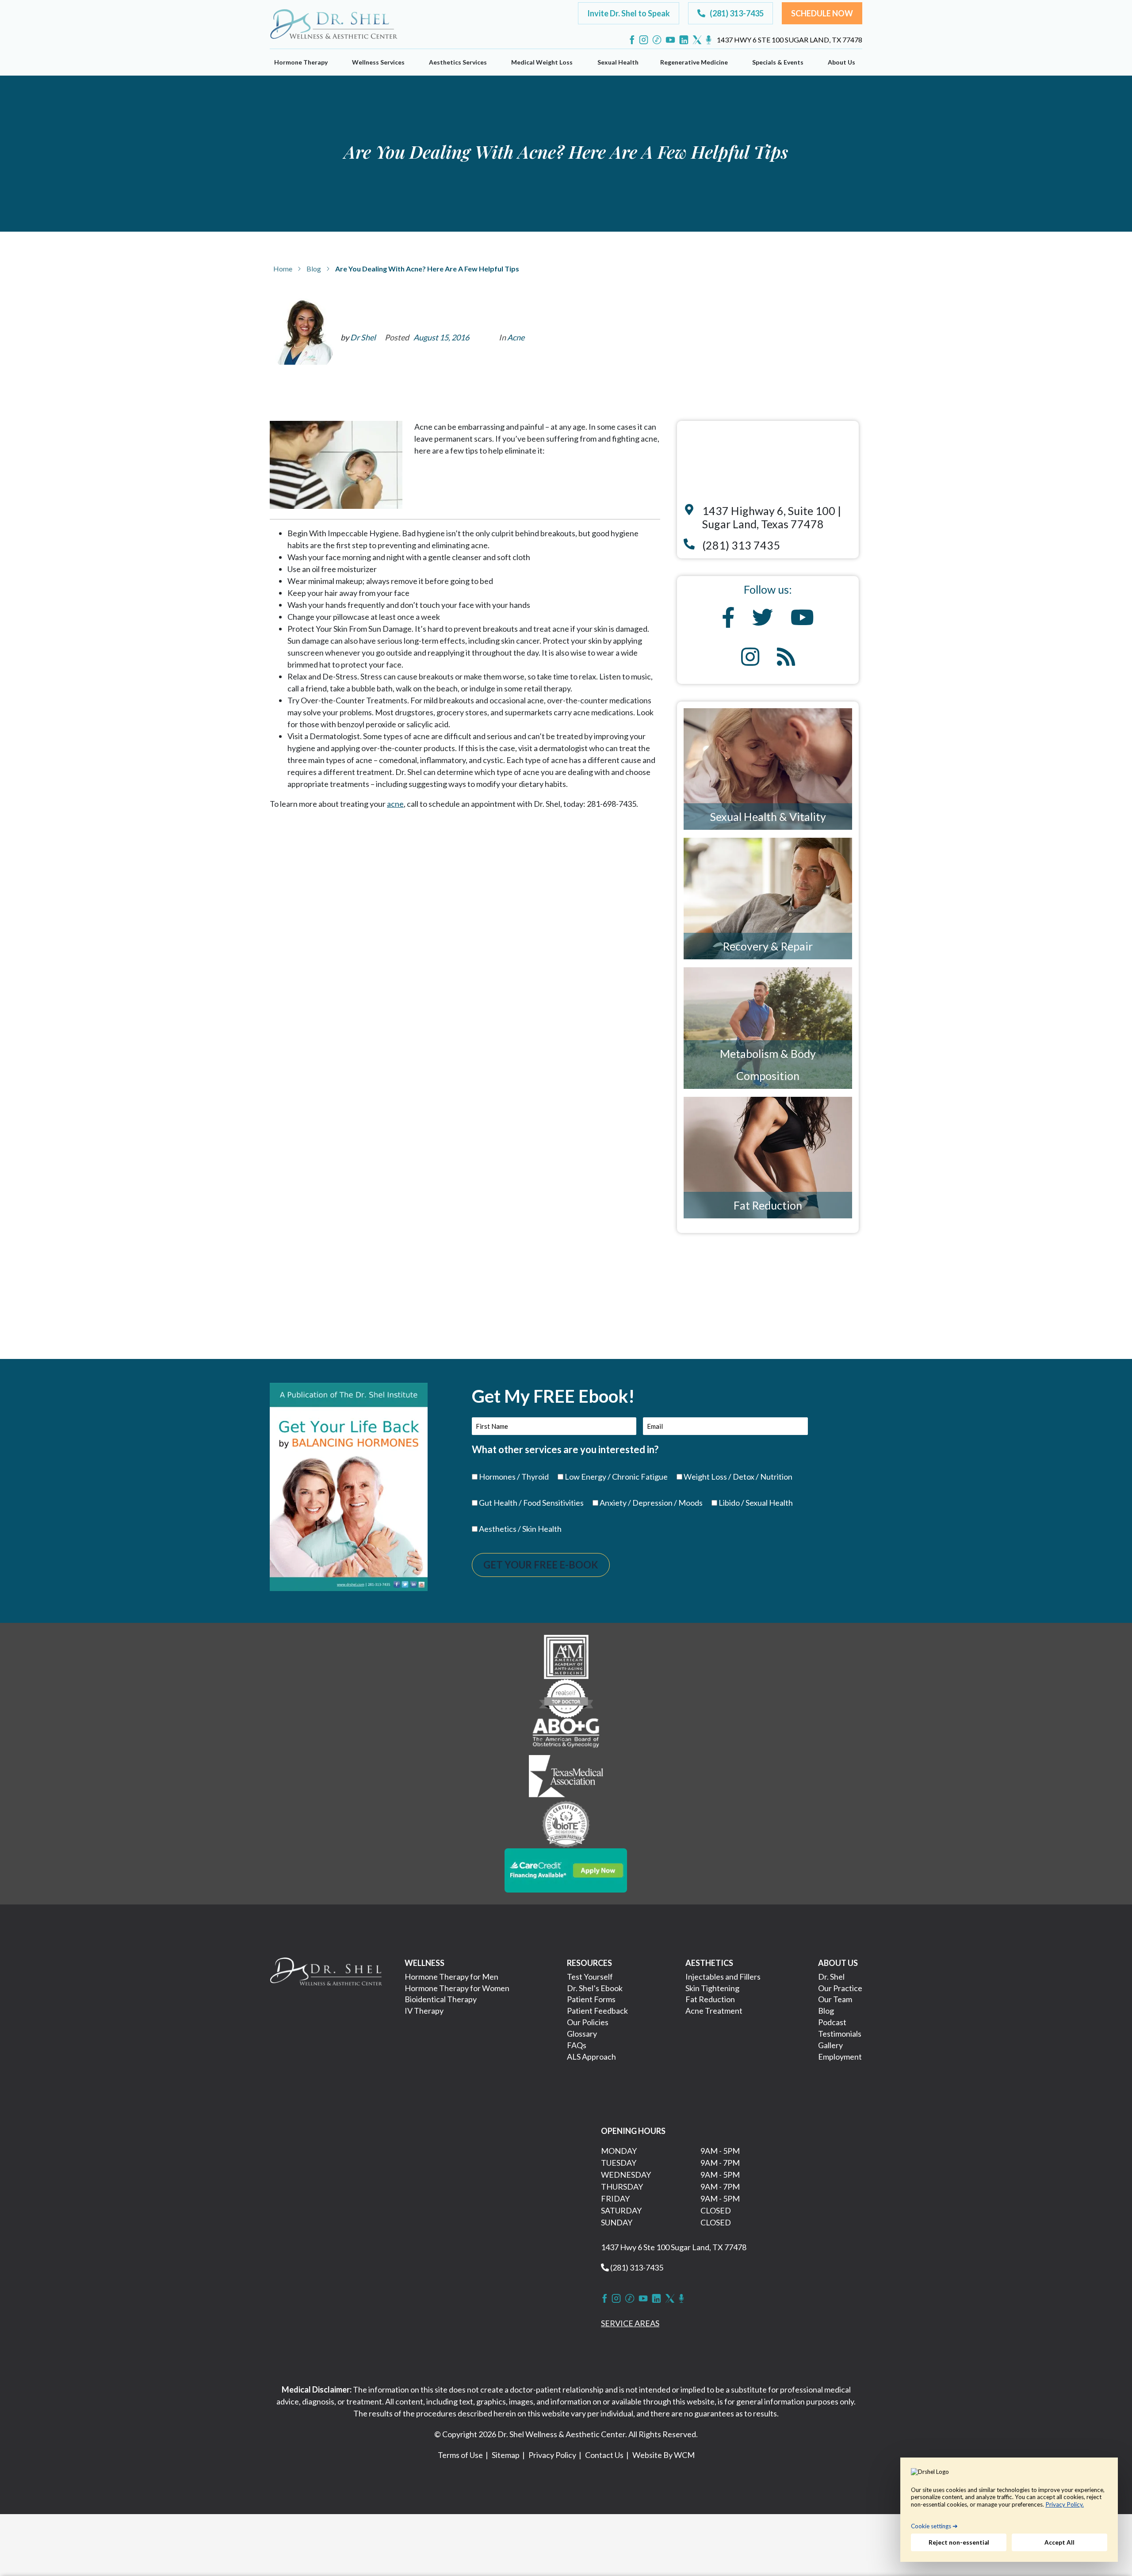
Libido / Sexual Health (756, 1503)
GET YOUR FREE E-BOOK (541, 1565)
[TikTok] (657, 40)
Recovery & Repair (768, 946)
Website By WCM (664, 2455)
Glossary (582, 2034)
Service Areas (630, 2323)
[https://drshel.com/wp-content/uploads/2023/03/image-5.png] (566, 1823)
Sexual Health (618, 62)
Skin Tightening (712, 1988)
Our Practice (840, 1988)
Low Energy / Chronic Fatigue (616, 1477)
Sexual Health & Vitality (768, 817)
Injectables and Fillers (723, 1977)
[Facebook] (632, 40)
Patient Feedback (597, 2011)
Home (283, 269)
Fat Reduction (768, 1205)
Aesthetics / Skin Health (520, 1529)
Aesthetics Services (458, 62)
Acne (516, 337)
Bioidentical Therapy (441, 1999)
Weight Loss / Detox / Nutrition (738, 1477)
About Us (841, 62)
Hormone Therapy (301, 62)
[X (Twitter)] (697, 40)
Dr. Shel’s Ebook (595, 1988)
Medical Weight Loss (542, 62)
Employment (840, 2057)
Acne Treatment (714, 2011)
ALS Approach (591, 2057)
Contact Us (604, 2455)
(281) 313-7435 (636, 2267)
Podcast (832, 2022)
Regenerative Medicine (694, 62)
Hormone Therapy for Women (457, 1988)
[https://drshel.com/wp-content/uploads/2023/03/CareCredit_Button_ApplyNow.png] (566, 1869)
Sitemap (506, 2455)
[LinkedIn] (684, 40)
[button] (629, 13)
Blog (314, 269)
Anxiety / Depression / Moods (651, 1503)
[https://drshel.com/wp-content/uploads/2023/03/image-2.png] (566, 1697)
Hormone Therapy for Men (451, 1977)
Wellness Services (378, 62)
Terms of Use (460, 2455)
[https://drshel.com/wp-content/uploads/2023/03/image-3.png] (566, 1735)
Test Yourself (590, 1977)
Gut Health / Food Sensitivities (531, 1503)
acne (395, 804)
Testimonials (840, 2034)
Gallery (830, 2045)
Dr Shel (363, 337)
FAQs (577, 2045)
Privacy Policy (552, 2455)
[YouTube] (670, 40)
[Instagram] (644, 40)
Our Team (835, 1999)
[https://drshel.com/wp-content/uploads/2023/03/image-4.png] (566, 1777)
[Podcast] (709, 40)
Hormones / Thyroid (514, 1477)
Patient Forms (591, 1999)
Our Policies (588, 2022)
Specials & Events (778, 62)
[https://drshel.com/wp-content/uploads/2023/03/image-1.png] (566, 1656)
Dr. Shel (831, 1977)
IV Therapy (424, 2011)
